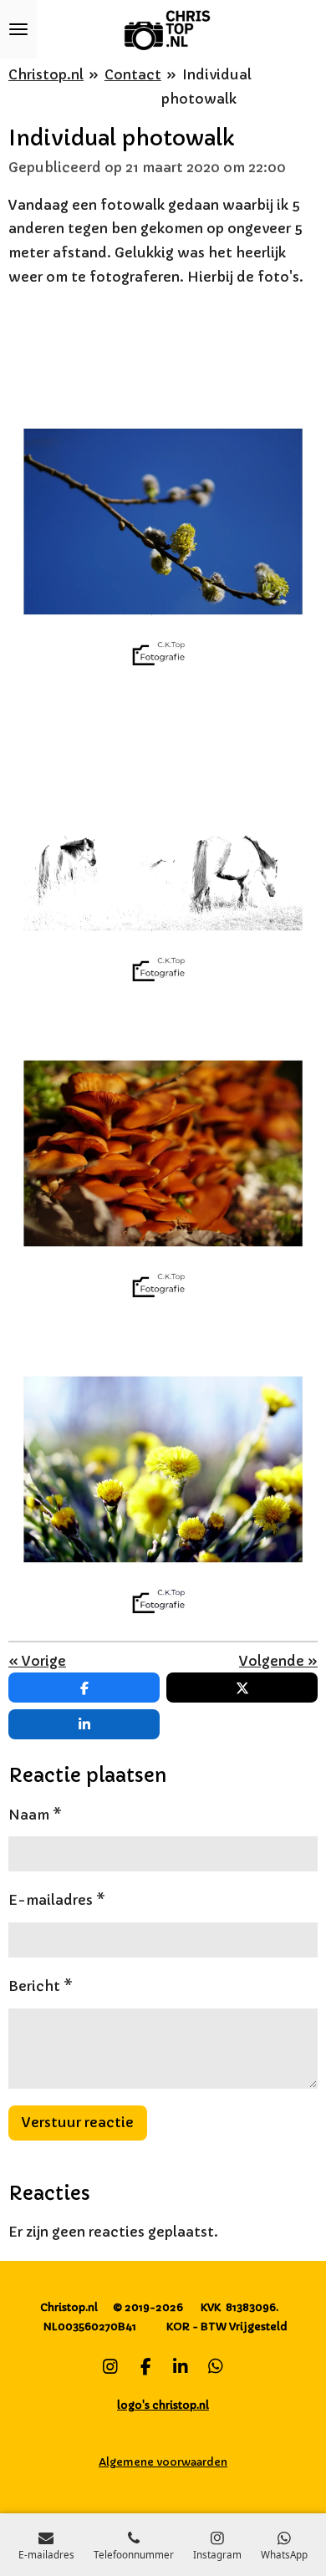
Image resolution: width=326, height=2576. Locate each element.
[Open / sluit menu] (18, 29)
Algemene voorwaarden (163, 2462)
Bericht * (41, 1986)
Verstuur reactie (78, 2122)
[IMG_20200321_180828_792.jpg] (163, 1469)
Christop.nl (46, 74)
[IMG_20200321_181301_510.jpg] (163, 837)
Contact (133, 74)
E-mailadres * (57, 1900)
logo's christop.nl (163, 2405)
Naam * (35, 1815)
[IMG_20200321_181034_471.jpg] (163, 1153)
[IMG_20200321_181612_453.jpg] (163, 522)
